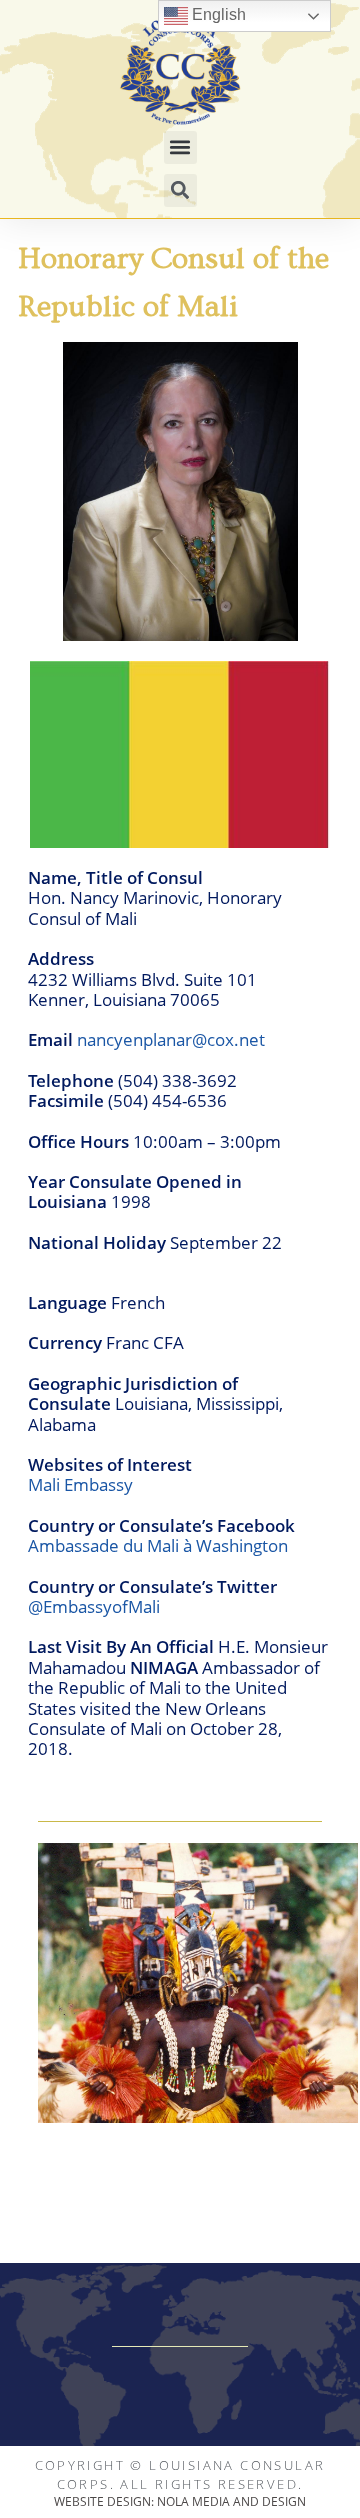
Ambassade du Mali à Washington (158, 1545)
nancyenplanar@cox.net (171, 1039)
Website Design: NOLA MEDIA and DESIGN (180, 2501)
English (217, 14)
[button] (180, 147)
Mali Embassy (80, 1484)
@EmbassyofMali (94, 1606)
